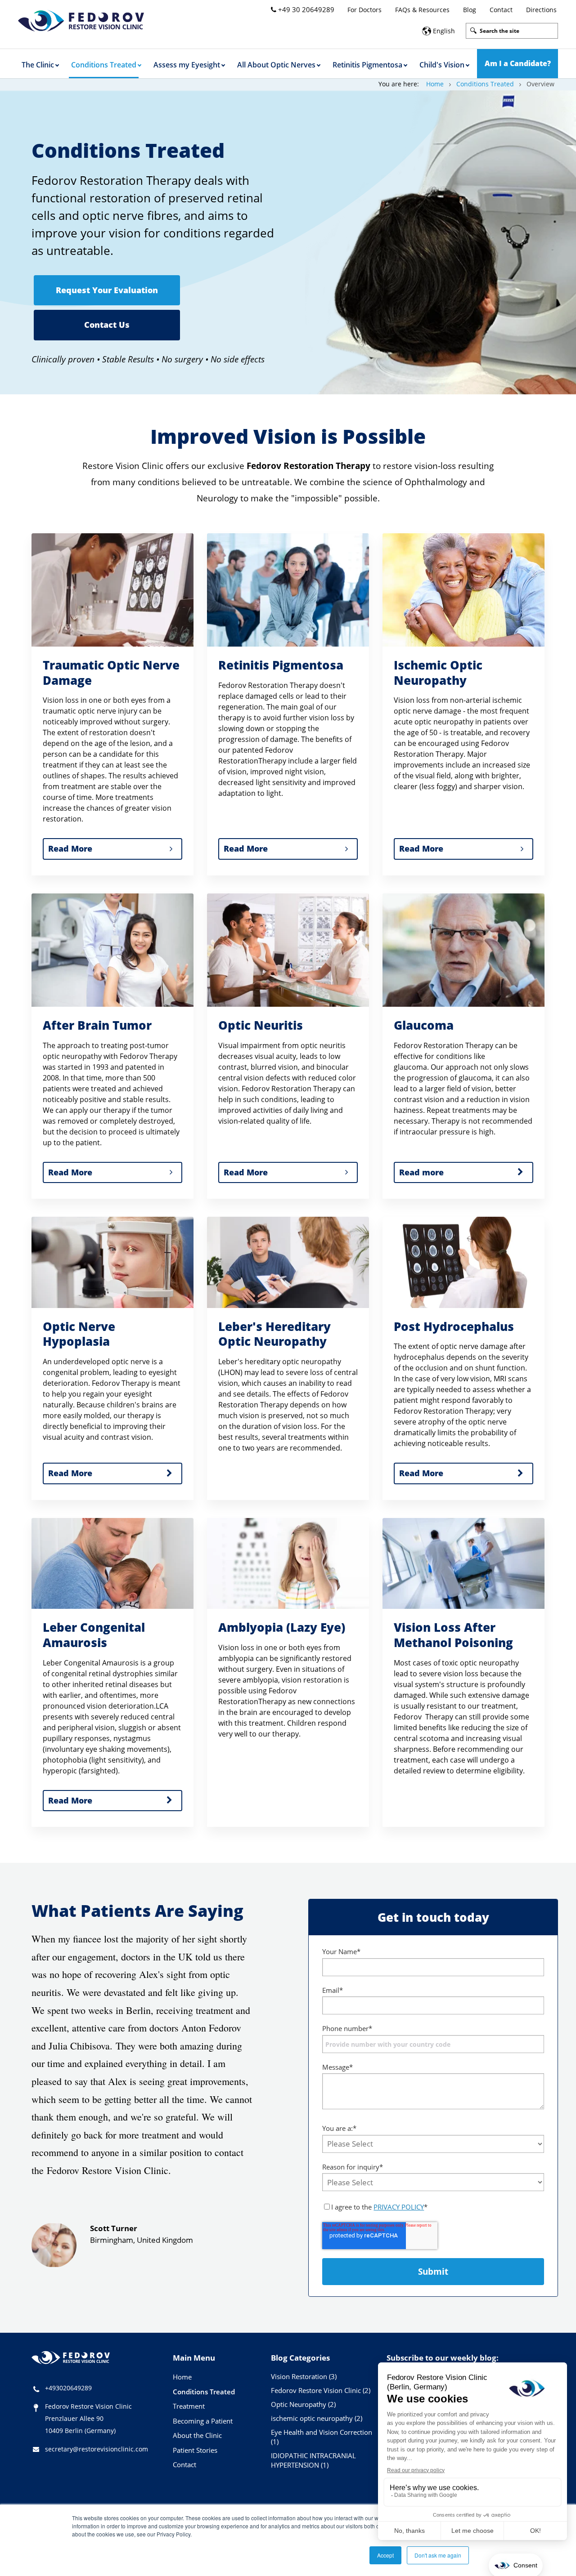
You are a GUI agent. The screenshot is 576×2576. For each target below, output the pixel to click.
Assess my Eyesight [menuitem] (187, 65)
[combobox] (512, 31)
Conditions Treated (485, 84)
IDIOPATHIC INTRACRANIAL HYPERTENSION (313, 2460)
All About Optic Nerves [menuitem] (276, 65)
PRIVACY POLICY (399, 2207)
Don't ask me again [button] (438, 2555)
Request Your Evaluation (107, 290)
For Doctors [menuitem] (364, 10)
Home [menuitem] (182, 2377)
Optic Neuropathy (303, 2404)
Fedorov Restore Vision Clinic (321, 2390)
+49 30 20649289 (305, 9)
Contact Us (107, 325)
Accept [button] (385, 2555)
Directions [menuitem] (541, 10)
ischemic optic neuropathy (317, 2418)
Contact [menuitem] (501, 10)
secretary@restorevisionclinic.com (97, 2449)
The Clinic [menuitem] (38, 65)
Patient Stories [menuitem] (195, 2450)
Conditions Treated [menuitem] (104, 65)
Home (435, 84)
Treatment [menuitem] (189, 2406)
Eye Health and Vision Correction (322, 2437)
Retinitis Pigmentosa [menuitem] (367, 65)
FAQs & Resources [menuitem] (422, 10)
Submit (433, 2272)
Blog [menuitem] (470, 10)
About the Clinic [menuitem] (197, 2435)
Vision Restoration (304, 2376)
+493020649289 (68, 2388)
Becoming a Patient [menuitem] (203, 2421)
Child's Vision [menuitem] (442, 65)
